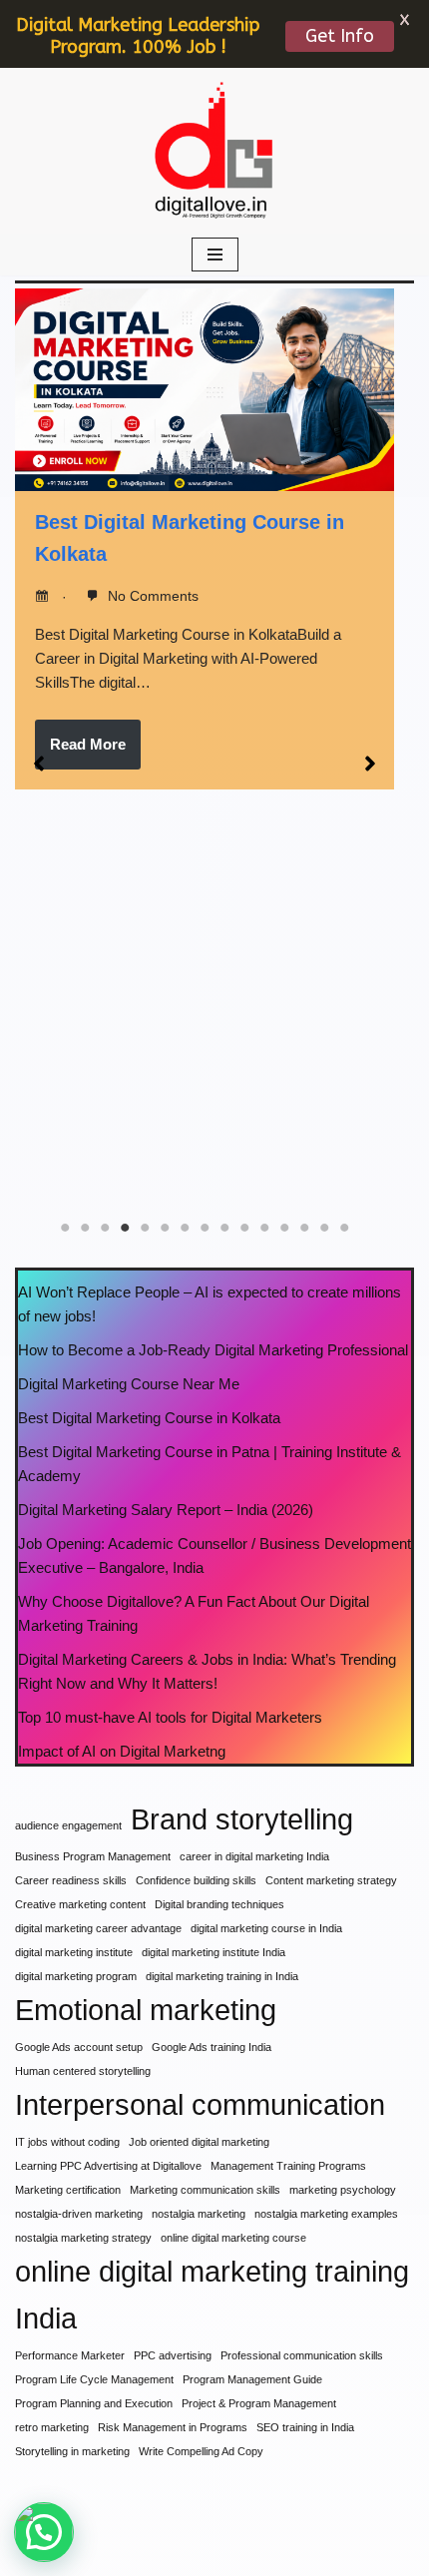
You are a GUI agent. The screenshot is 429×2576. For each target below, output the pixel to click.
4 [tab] (125, 1228)
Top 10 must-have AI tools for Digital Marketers (170, 1717)
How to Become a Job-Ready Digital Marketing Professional (213, 1350)
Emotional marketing (146, 2010)
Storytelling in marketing (72, 2451)
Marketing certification (68, 2190)
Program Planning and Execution (94, 2403)
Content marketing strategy (331, 1880)
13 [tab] (304, 1228)
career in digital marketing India (254, 1856)
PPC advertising (173, 2355)
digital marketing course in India (266, 1928)
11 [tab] (264, 1228)
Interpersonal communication (200, 2104)
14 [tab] (324, 1228)
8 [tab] (205, 1228)
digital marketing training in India (222, 1976)
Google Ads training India (212, 2047)
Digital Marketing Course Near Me (129, 1384)
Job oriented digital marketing (199, 2142)
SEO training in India (305, 2427)
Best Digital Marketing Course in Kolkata (149, 1418)
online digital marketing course (233, 2238)
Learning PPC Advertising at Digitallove (108, 2166)
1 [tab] (65, 1228)
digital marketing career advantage (98, 1928)
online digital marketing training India (212, 2295)
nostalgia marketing (199, 2214)
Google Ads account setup (79, 2047)
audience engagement (68, 1825)
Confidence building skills (196, 1880)
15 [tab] (344, 1228)
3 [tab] (105, 1228)
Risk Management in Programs (173, 2427)
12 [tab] (284, 1228)
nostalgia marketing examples (326, 2214)
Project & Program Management (259, 2403)
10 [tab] (244, 1228)
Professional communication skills (302, 2355)
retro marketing (52, 2427)
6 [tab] (165, 1228)
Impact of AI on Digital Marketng (122, 1751)
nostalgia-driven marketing (79, 2214)
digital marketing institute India (214, 1952)
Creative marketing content (80, 1904)
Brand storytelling (242, 1819)
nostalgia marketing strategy (83, 2238)
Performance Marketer (70, 2355)
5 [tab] (145, 1228)
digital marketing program (76, 1976)
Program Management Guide (252, 2379)
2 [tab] (85, 1228)
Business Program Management (93, 1856)
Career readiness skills (71, 1880)
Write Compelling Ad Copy (201, 2451)
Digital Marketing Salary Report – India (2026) (166, 1510)
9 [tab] (224, 1228)
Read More (88, 744)
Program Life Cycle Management (94, 2379)
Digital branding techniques (219, 1904)
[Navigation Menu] (215, 255)
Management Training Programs (288, 2166)
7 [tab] (185, 1228)
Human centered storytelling (83, 2071)
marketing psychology (343, 2190)
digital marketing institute (74, 1952)
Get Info (340, 36)
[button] (39, 764)
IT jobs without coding (67, 2142)
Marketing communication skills (205, 2190)
